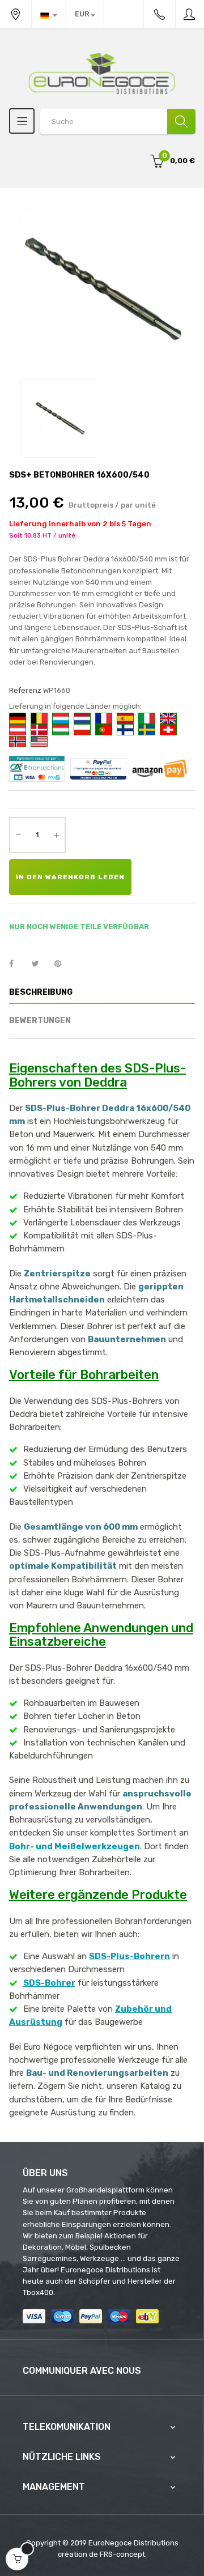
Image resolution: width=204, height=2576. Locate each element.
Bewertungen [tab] (40, 1021)
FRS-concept (122, 2554)
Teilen (18, 964)
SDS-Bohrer (49, 1983)
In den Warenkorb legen (70, 877)
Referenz (25, 690)
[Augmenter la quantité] (56, 835)
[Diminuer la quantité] (18, 834)
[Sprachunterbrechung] (49, 14)
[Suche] (181, 122)
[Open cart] (17, 2559)
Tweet (40, 964)
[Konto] (190, 14)
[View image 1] (60, 418)
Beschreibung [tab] (41, 992)
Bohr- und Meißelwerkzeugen (75, 1846)
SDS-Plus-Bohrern (129, 1956)
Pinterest (63, 964)
